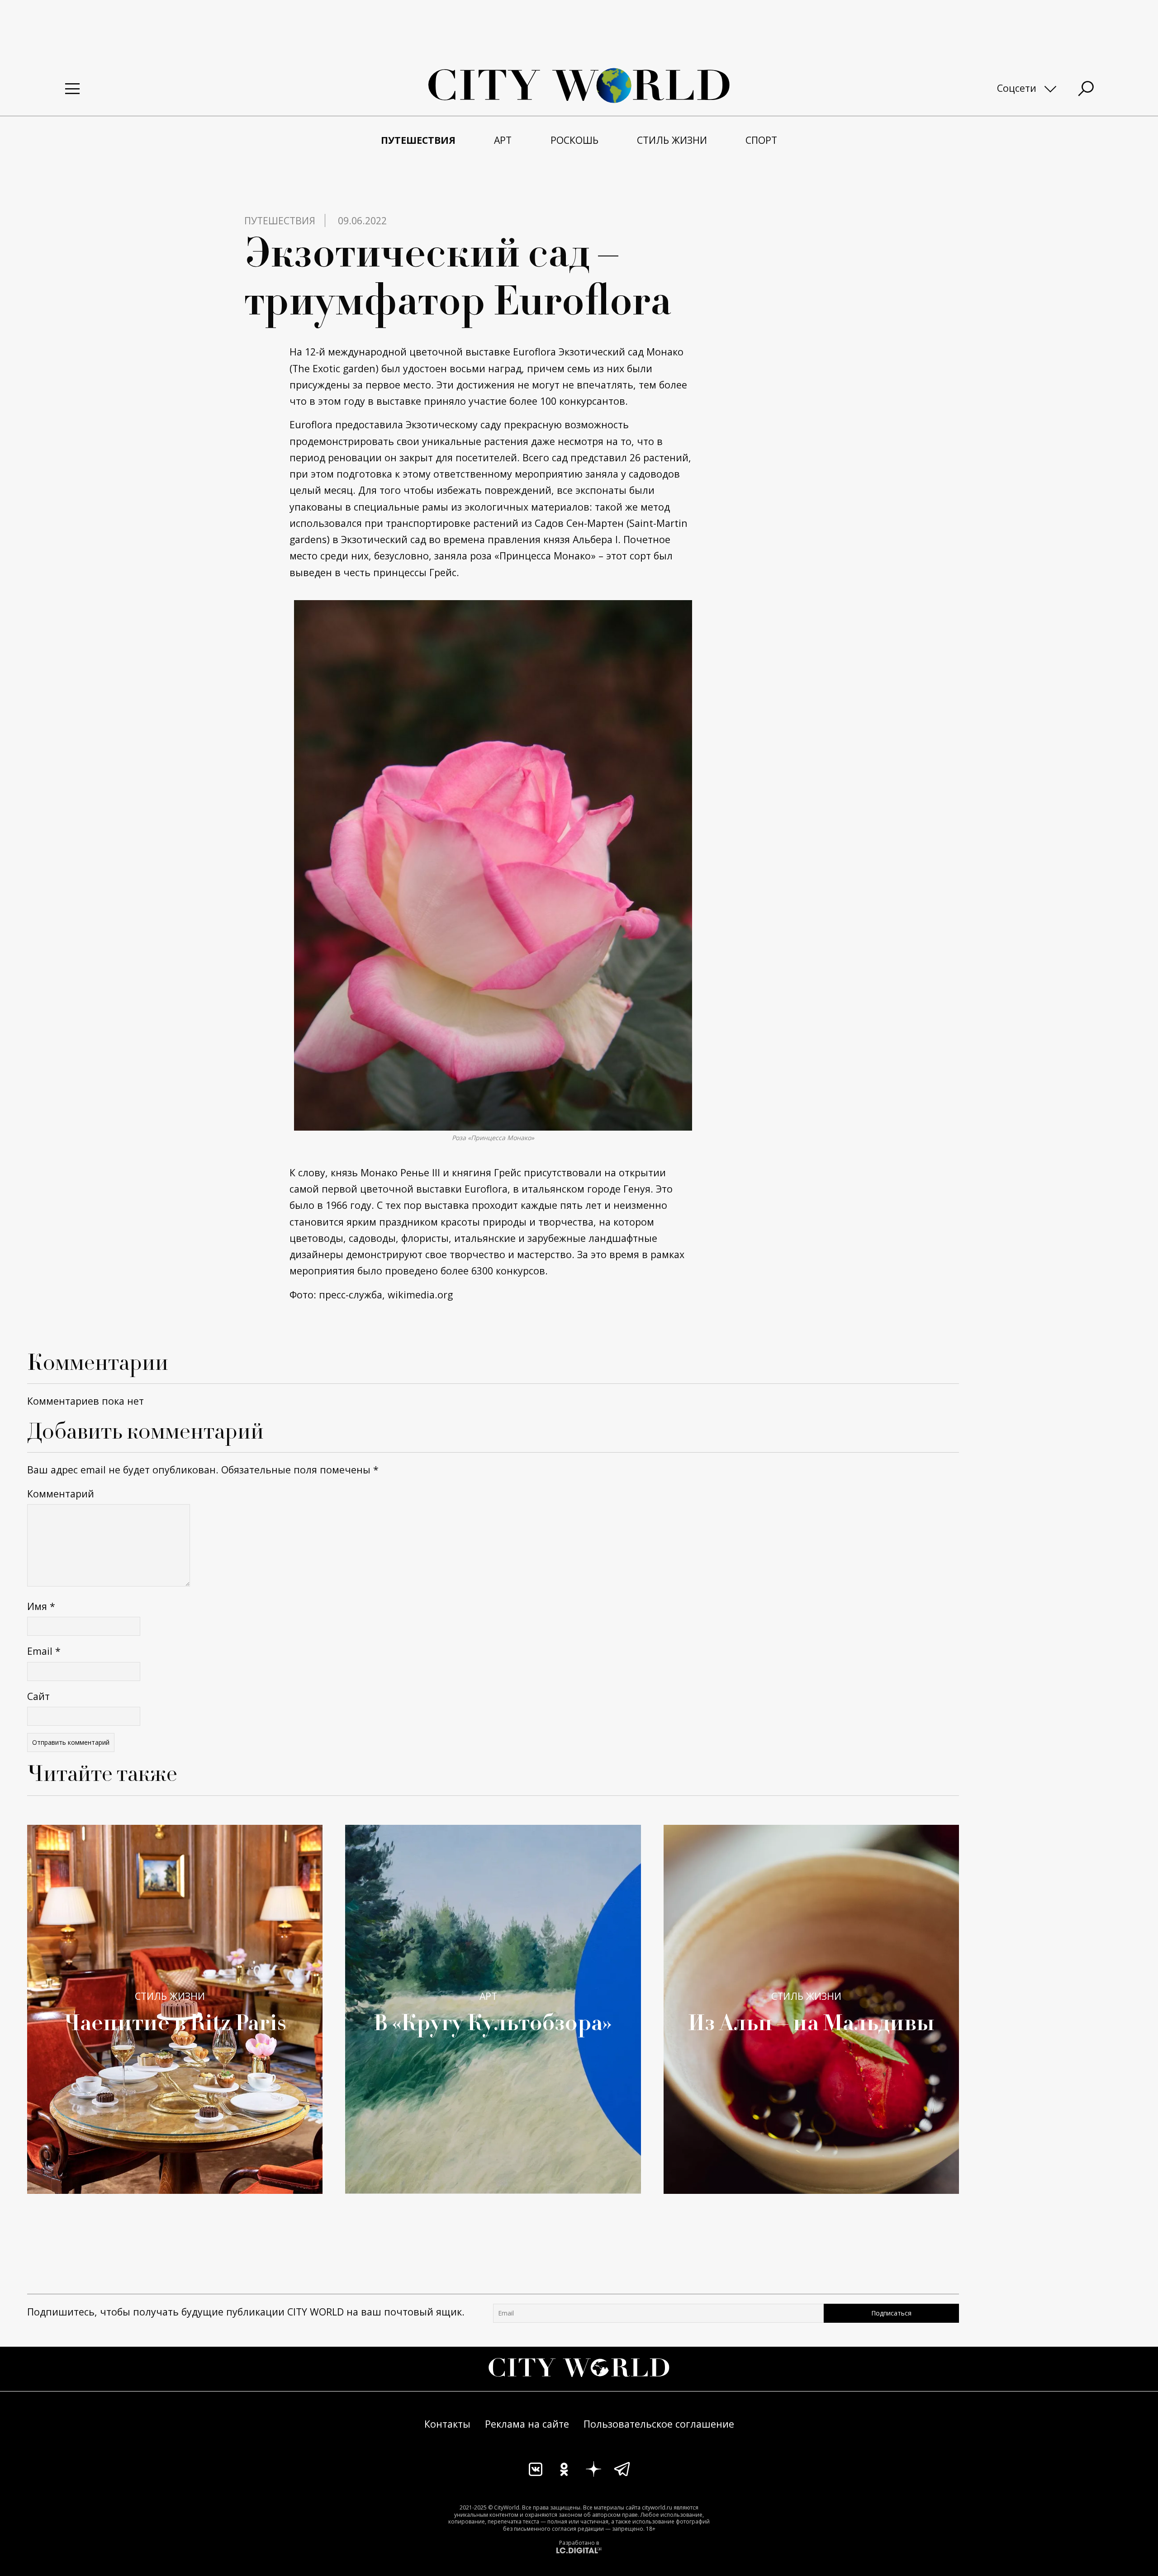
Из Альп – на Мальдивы (811, 2022)
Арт (488, 1996)
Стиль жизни (170, 1996)
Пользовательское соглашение (659, 2424)
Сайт (38, 1696)
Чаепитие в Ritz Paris (175, 2022)
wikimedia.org (420, 1295)
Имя (41, 1606)
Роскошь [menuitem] (574, 140)
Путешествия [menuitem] (418, 140)
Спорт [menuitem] (761, 140)
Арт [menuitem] (503, 140)
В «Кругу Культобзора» (493, 2022)
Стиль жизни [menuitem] (672, 140)
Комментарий (61, 1494)
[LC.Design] (579, 2550)
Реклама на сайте (527, 2424)
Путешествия (280, 220)
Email (44, 1651)
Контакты (447, 2424)
